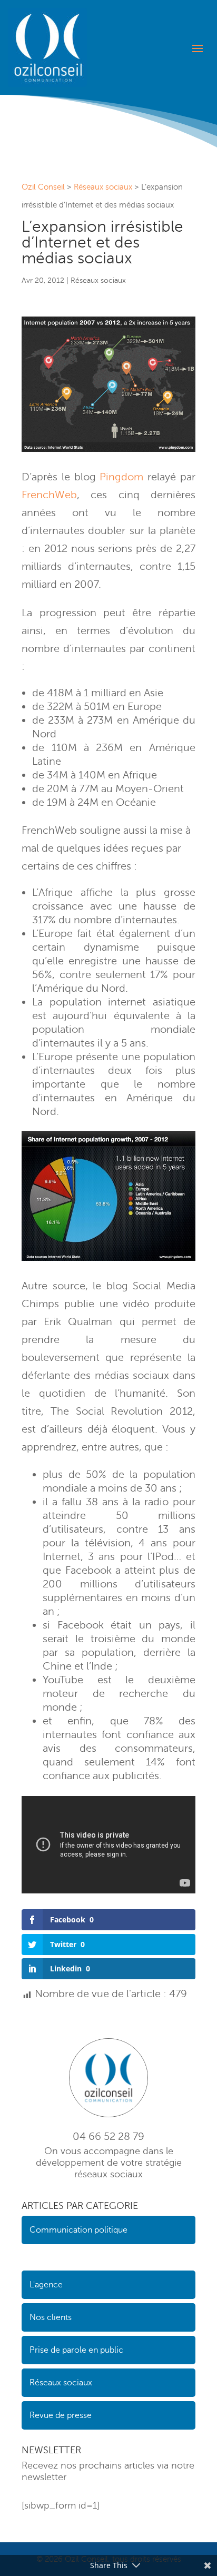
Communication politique (78, 2230)
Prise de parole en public (76, 2350)
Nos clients (51, 2317)
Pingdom (121, 477)
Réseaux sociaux (98, 280)
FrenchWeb (49, 495)
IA (25, 2257)
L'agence (46, 2285)
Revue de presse (61, 2415)
